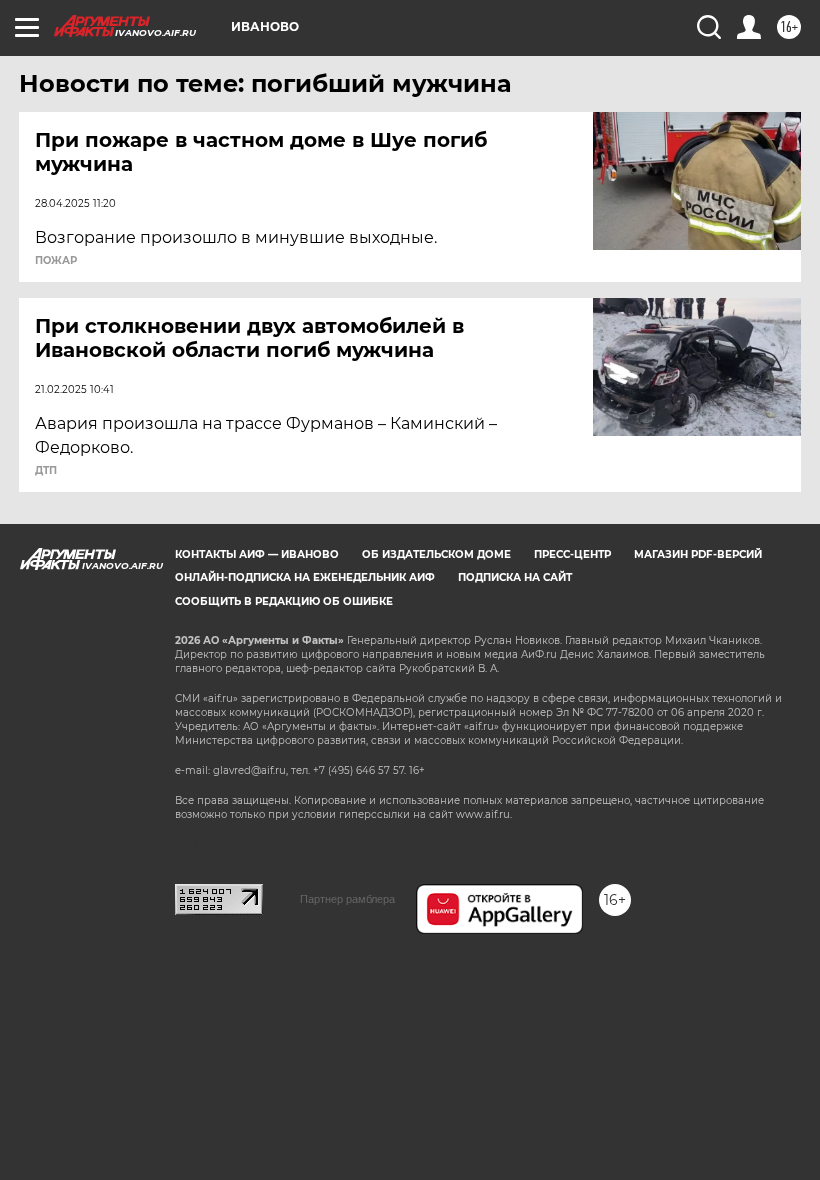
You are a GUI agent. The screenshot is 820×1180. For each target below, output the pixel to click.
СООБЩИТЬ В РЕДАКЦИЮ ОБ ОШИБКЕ (284, 601)
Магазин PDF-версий (698, 554)
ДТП (46, 471)
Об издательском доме (436, 554)
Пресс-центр (572, 554)
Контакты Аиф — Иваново (257, 554)
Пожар (56, 261)
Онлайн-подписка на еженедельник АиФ (305, 577)
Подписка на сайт (515, 577)
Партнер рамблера (347, 899)
